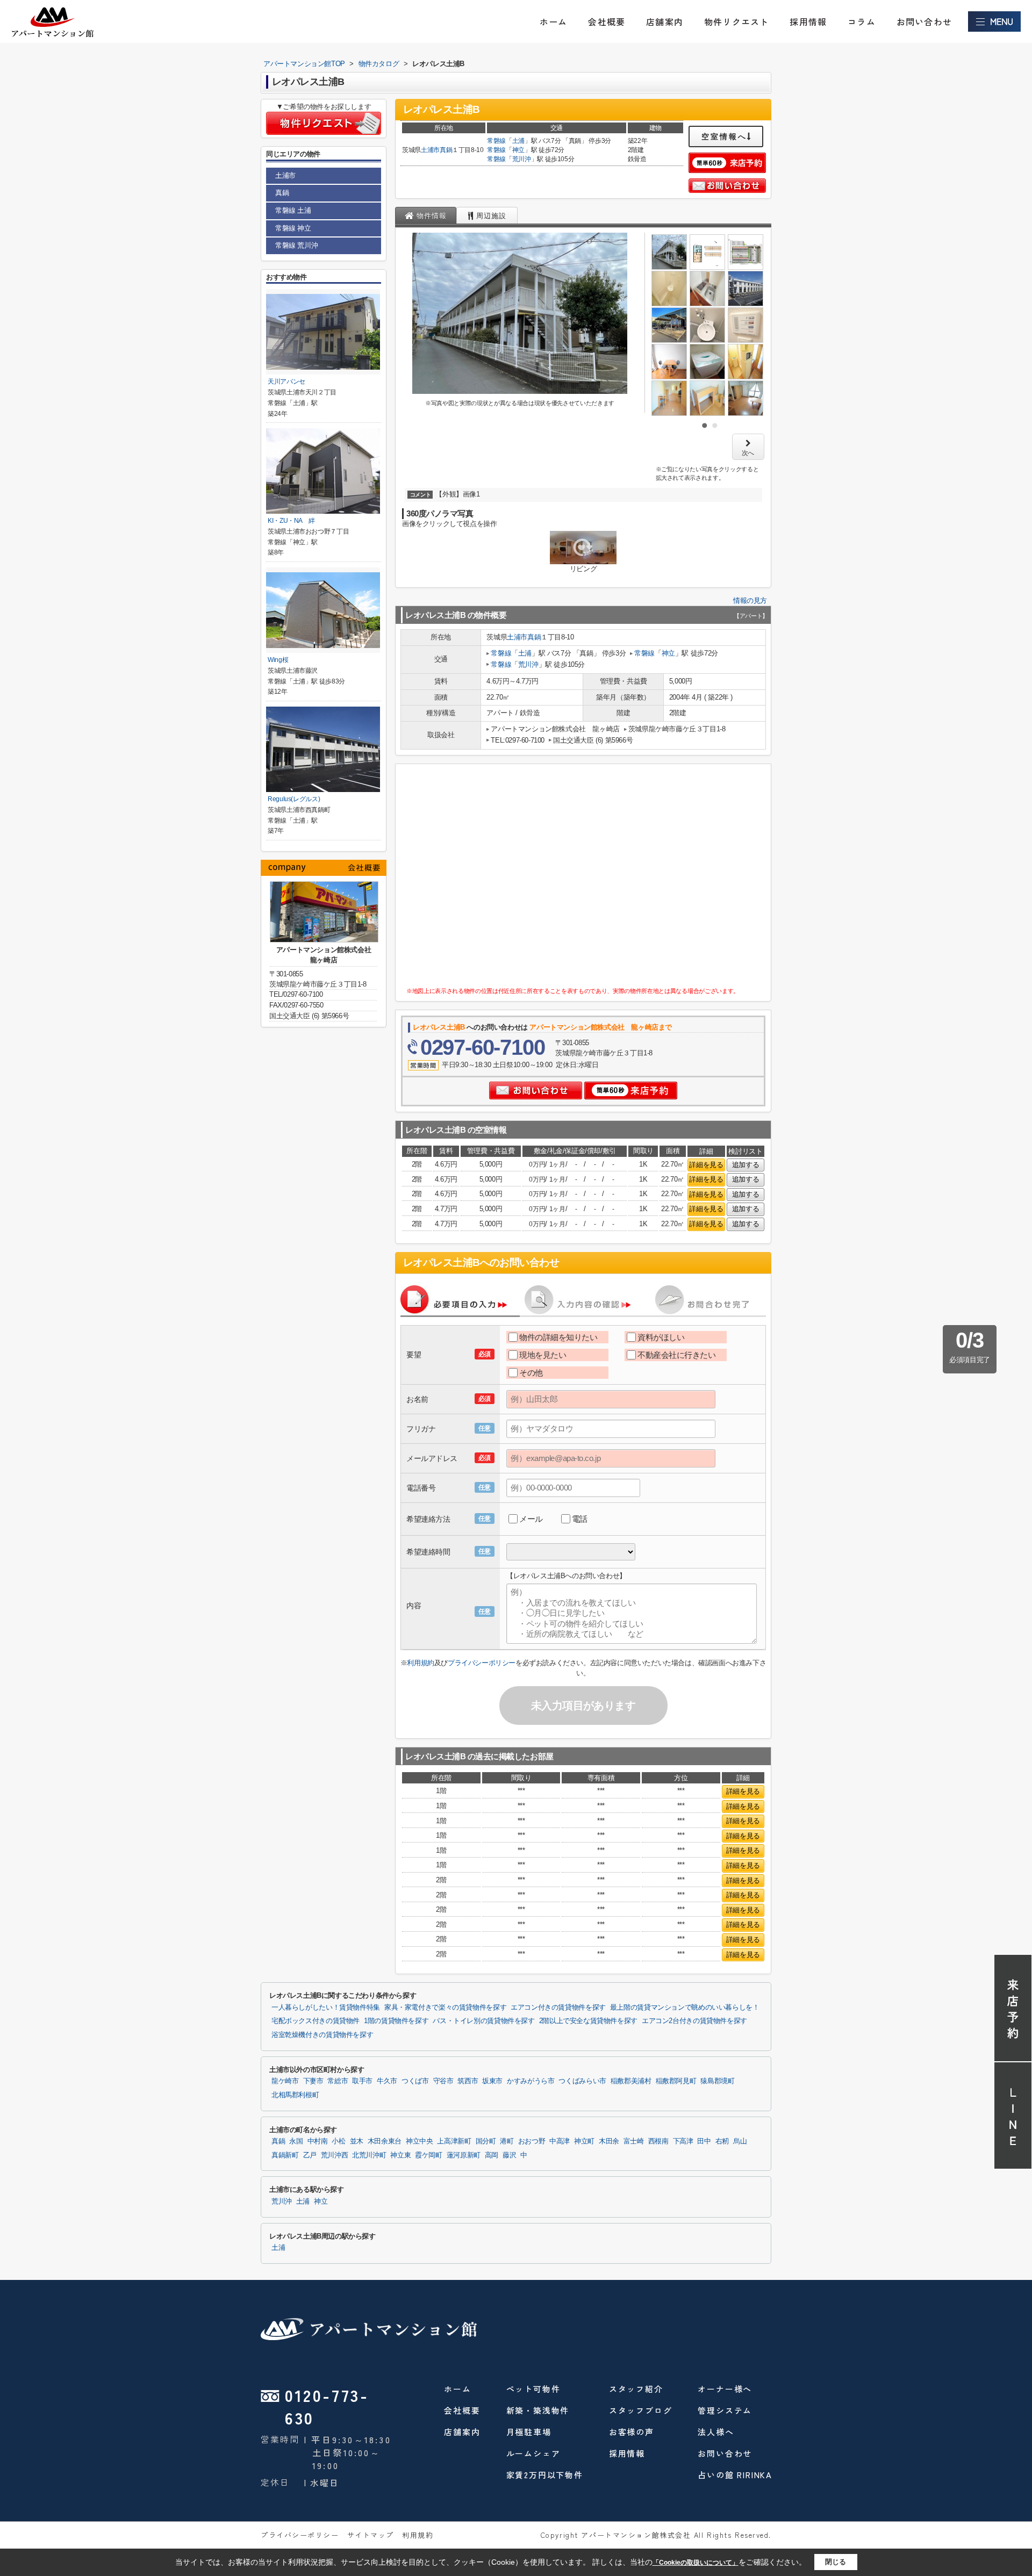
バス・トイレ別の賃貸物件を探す (483, 2021)
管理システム (725, 2410)
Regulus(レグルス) (294, 799)
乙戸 (310, 2155)
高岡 (492, 2155)
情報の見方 (750, 600)
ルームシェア (533, 2453)
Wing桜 (278, 660)
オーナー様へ (725, 2389)
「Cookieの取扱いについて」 (696, 2563)
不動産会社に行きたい (677, 1355)
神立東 (400, 2155)
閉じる (836, 2562)
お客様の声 (632, 2432)
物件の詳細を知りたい (558, 1337)
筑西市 (468, 2081)
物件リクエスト (736, 21)
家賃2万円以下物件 (545, 2475)
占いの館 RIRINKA (735, 2475)
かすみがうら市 (531, 2081)
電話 (580, 1519)
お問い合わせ (924, 21)
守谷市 (443, 2081)
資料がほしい (661, 1337)
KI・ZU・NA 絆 (291, 521)
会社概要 (607, 21)
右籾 (722, 2141)
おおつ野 (532, 2141)
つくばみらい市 (582, 2081)
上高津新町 (454, 2141)
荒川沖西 (335, 2155)
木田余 (609, 2141)
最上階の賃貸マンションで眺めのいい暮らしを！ (685, 2007)
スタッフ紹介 (636, 2389)
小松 (338, 2141)
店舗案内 (665, 21)
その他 (531, 1373)
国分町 (486, 2141)
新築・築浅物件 (538, 2410)
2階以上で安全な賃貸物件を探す (588, 2021)
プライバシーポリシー (482, 1663)
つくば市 (415, 2081)
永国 (296, 2141)
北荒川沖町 (369, 2155)
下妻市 (313, 2081)
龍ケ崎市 (285, 2081)
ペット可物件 (533, 2389)
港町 (507, 2141)
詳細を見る (706, 1165)
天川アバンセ (286, 382)
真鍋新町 (285, 2155)
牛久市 (387, 2081)
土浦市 (430, 150)
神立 (518, 150)
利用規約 (420, 1663)
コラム (862, 21)
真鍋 (446, 150)
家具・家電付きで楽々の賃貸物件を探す (445, 2007)
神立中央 (420, 2141)
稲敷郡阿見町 (676, 2081)
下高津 (683, 2141)
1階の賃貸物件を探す (396, 2021)
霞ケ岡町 (429, 2155)
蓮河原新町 (464, 2155)
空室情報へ (724, 136)
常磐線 (496, 141)
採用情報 (808, 21)
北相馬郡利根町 (295, 2095)
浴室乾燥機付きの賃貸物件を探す (322, 2035)
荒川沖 (522, 159)
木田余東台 (385, 2141)
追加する (746, 1165)
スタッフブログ (641, 2410)
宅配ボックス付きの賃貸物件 (316, 2021)
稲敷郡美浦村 (631, 2081)
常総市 (338, 2081)
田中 (704, 2141)
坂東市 (492, 2081)
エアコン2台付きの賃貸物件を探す (694, 2021)
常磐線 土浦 (293, 210)
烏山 (740, 2141)
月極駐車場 (529, 2432)
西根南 (658, 2141)
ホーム (554, 21)
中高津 (560, 2141)
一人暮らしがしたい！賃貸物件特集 (326, 2007)
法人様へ (716, 2432)
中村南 (318, 2141)
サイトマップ (371, 2535)
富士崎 (634, 2141)
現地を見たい (543, 1355)
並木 (357, 2141)
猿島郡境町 (717, 2081)
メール (531, 1519)
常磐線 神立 (293, 228)
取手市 (362, 2081)
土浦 (518, 141)
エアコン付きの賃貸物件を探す (558, 2007)
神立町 (584, 2141)
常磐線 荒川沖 (296, 245)
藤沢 (509, 2155)
